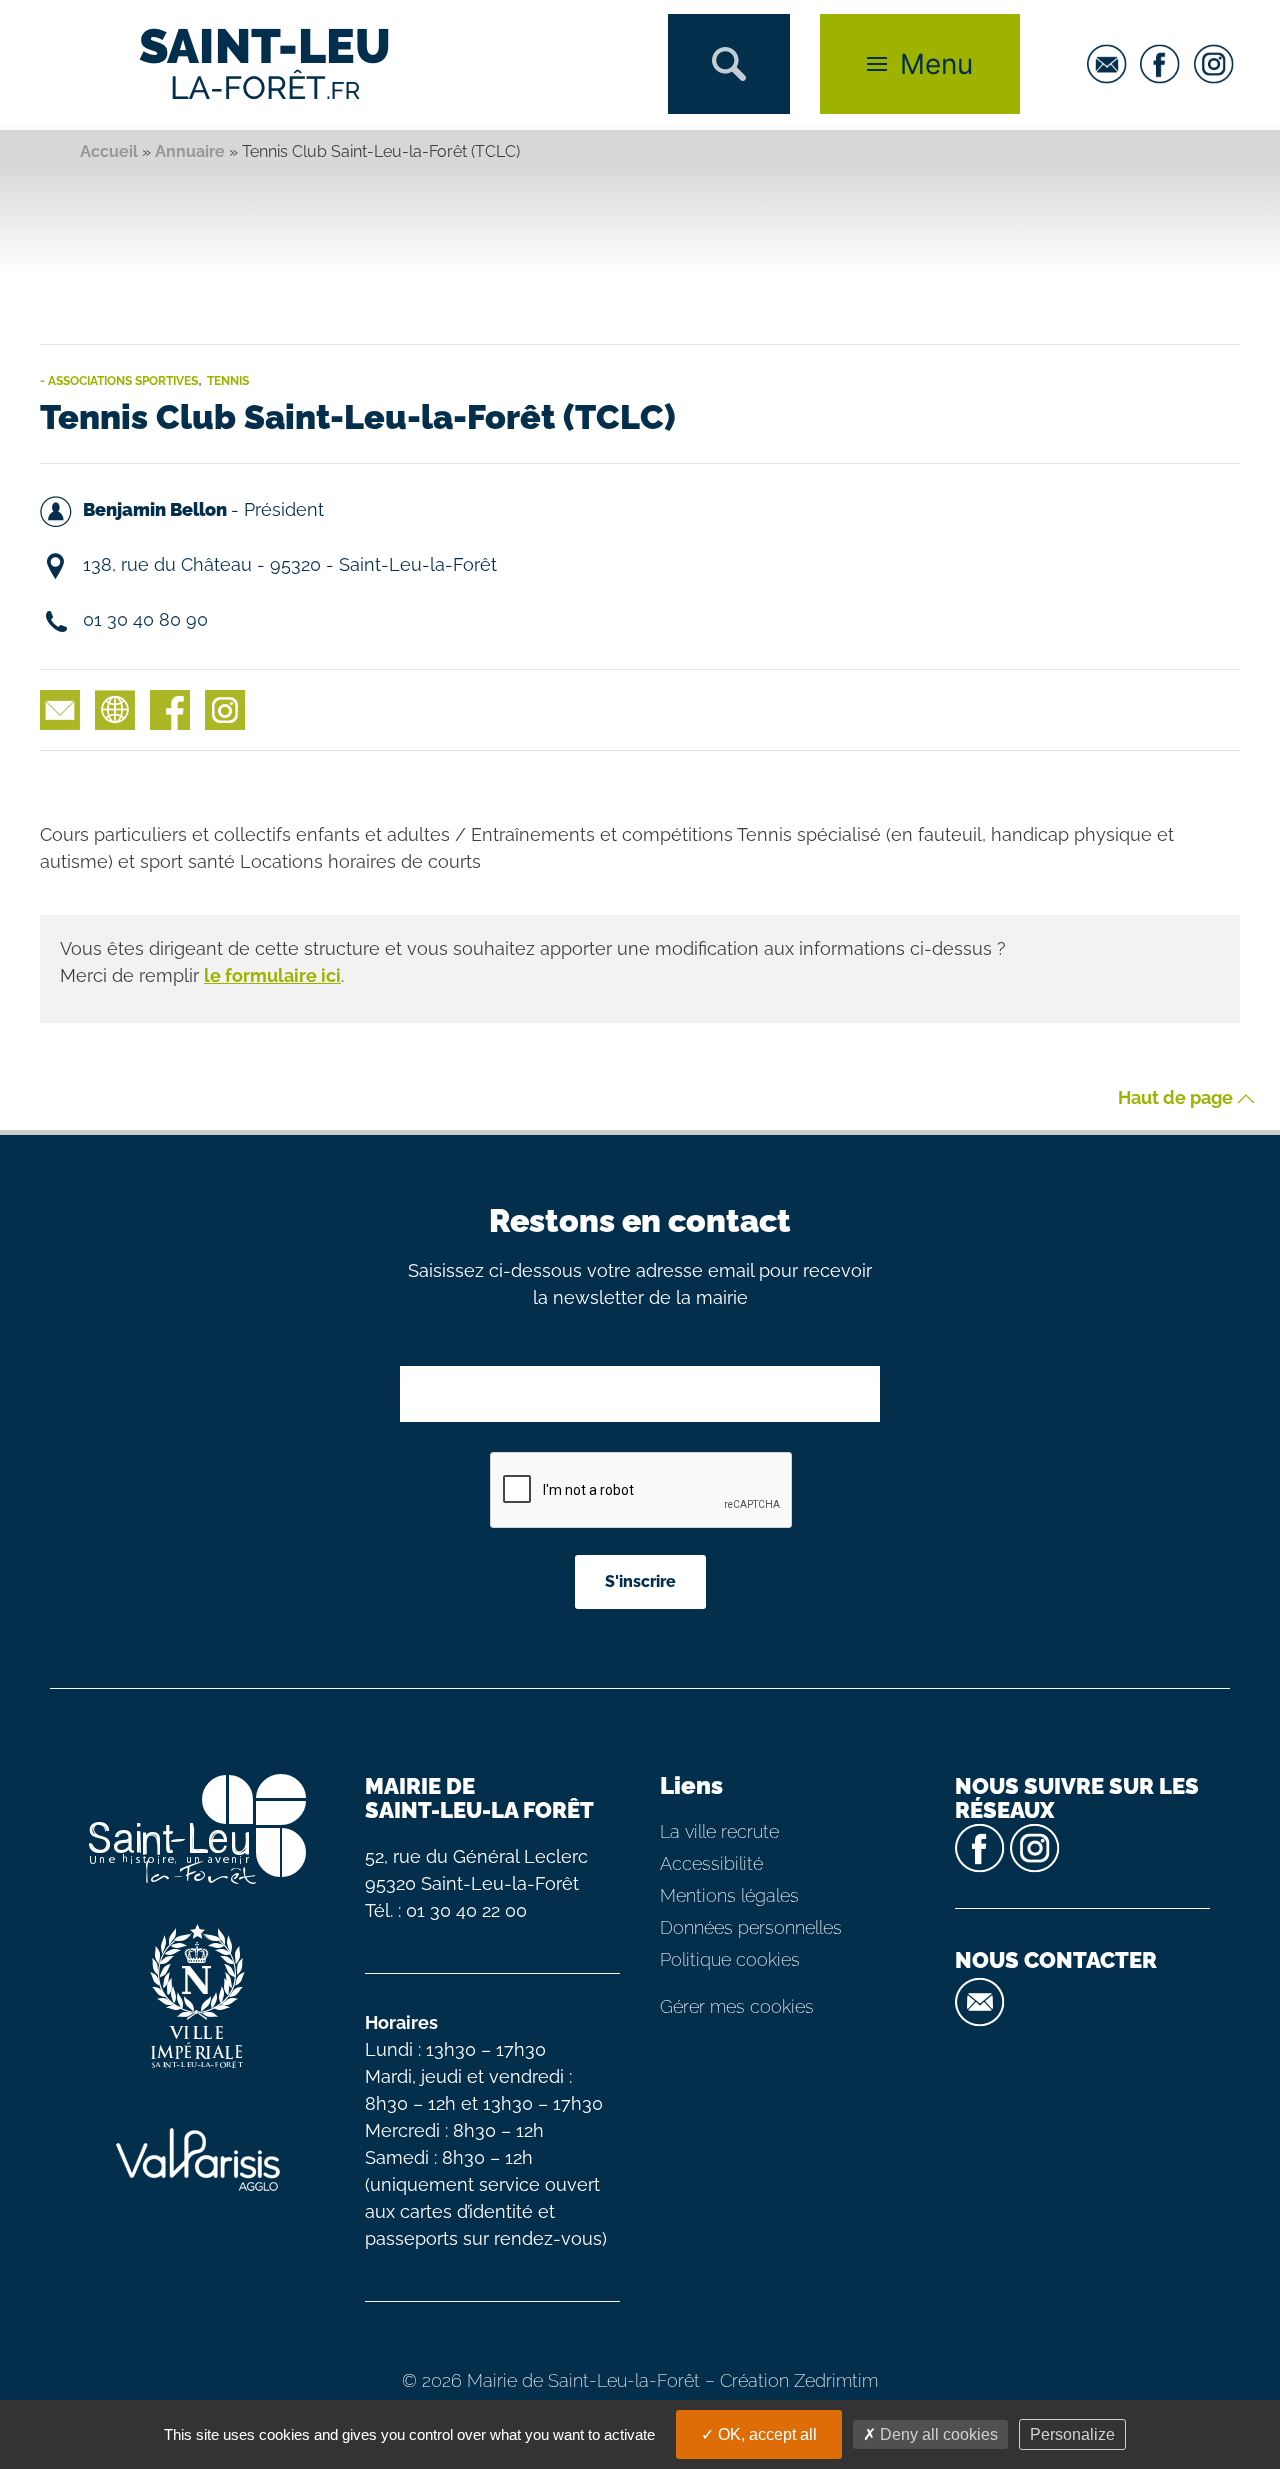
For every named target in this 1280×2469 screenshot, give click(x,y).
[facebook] (1165, 64)
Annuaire (190, 151)
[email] (1112, 64)
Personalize (1072, 2434)
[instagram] (1219, 64)
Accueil (109, 151)
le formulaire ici (272, 975)
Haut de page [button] (1177, 1098)
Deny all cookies (937, 2434)
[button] (729, 64)
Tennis (228, 381)
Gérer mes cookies (737, 2006)
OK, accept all (765, 2434)
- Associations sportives (119, 381)
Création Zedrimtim (799, 2380)
